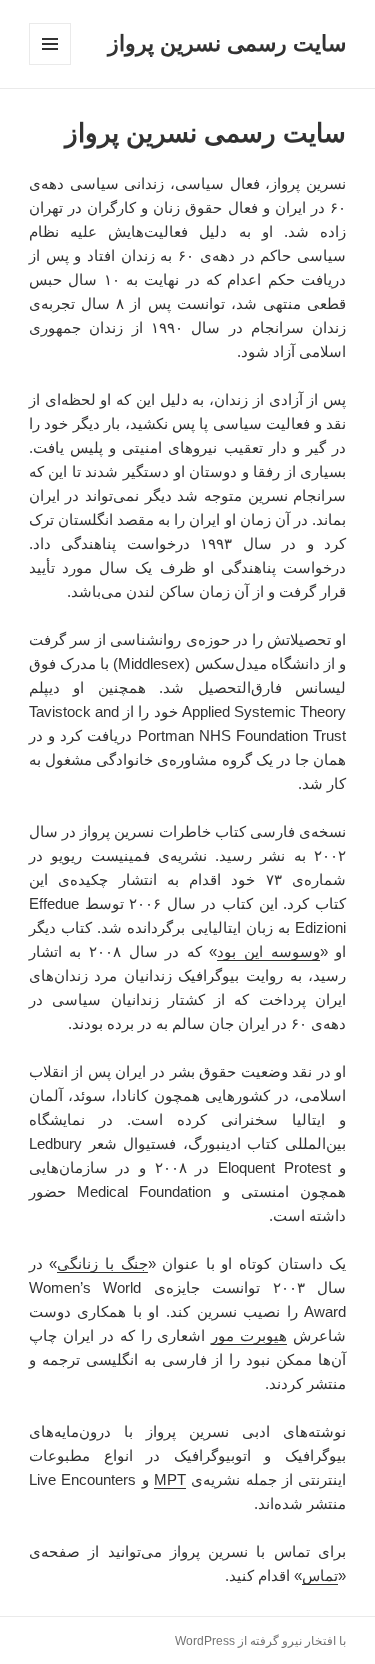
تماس (320, 1575)
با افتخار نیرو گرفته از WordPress (260, 1641)
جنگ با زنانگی (102, 1263)
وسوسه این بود (268, 951)
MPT (170, 1479)
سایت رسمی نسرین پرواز (227, 43)
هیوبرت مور (249, 1335)
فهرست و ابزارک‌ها (49, 64)
